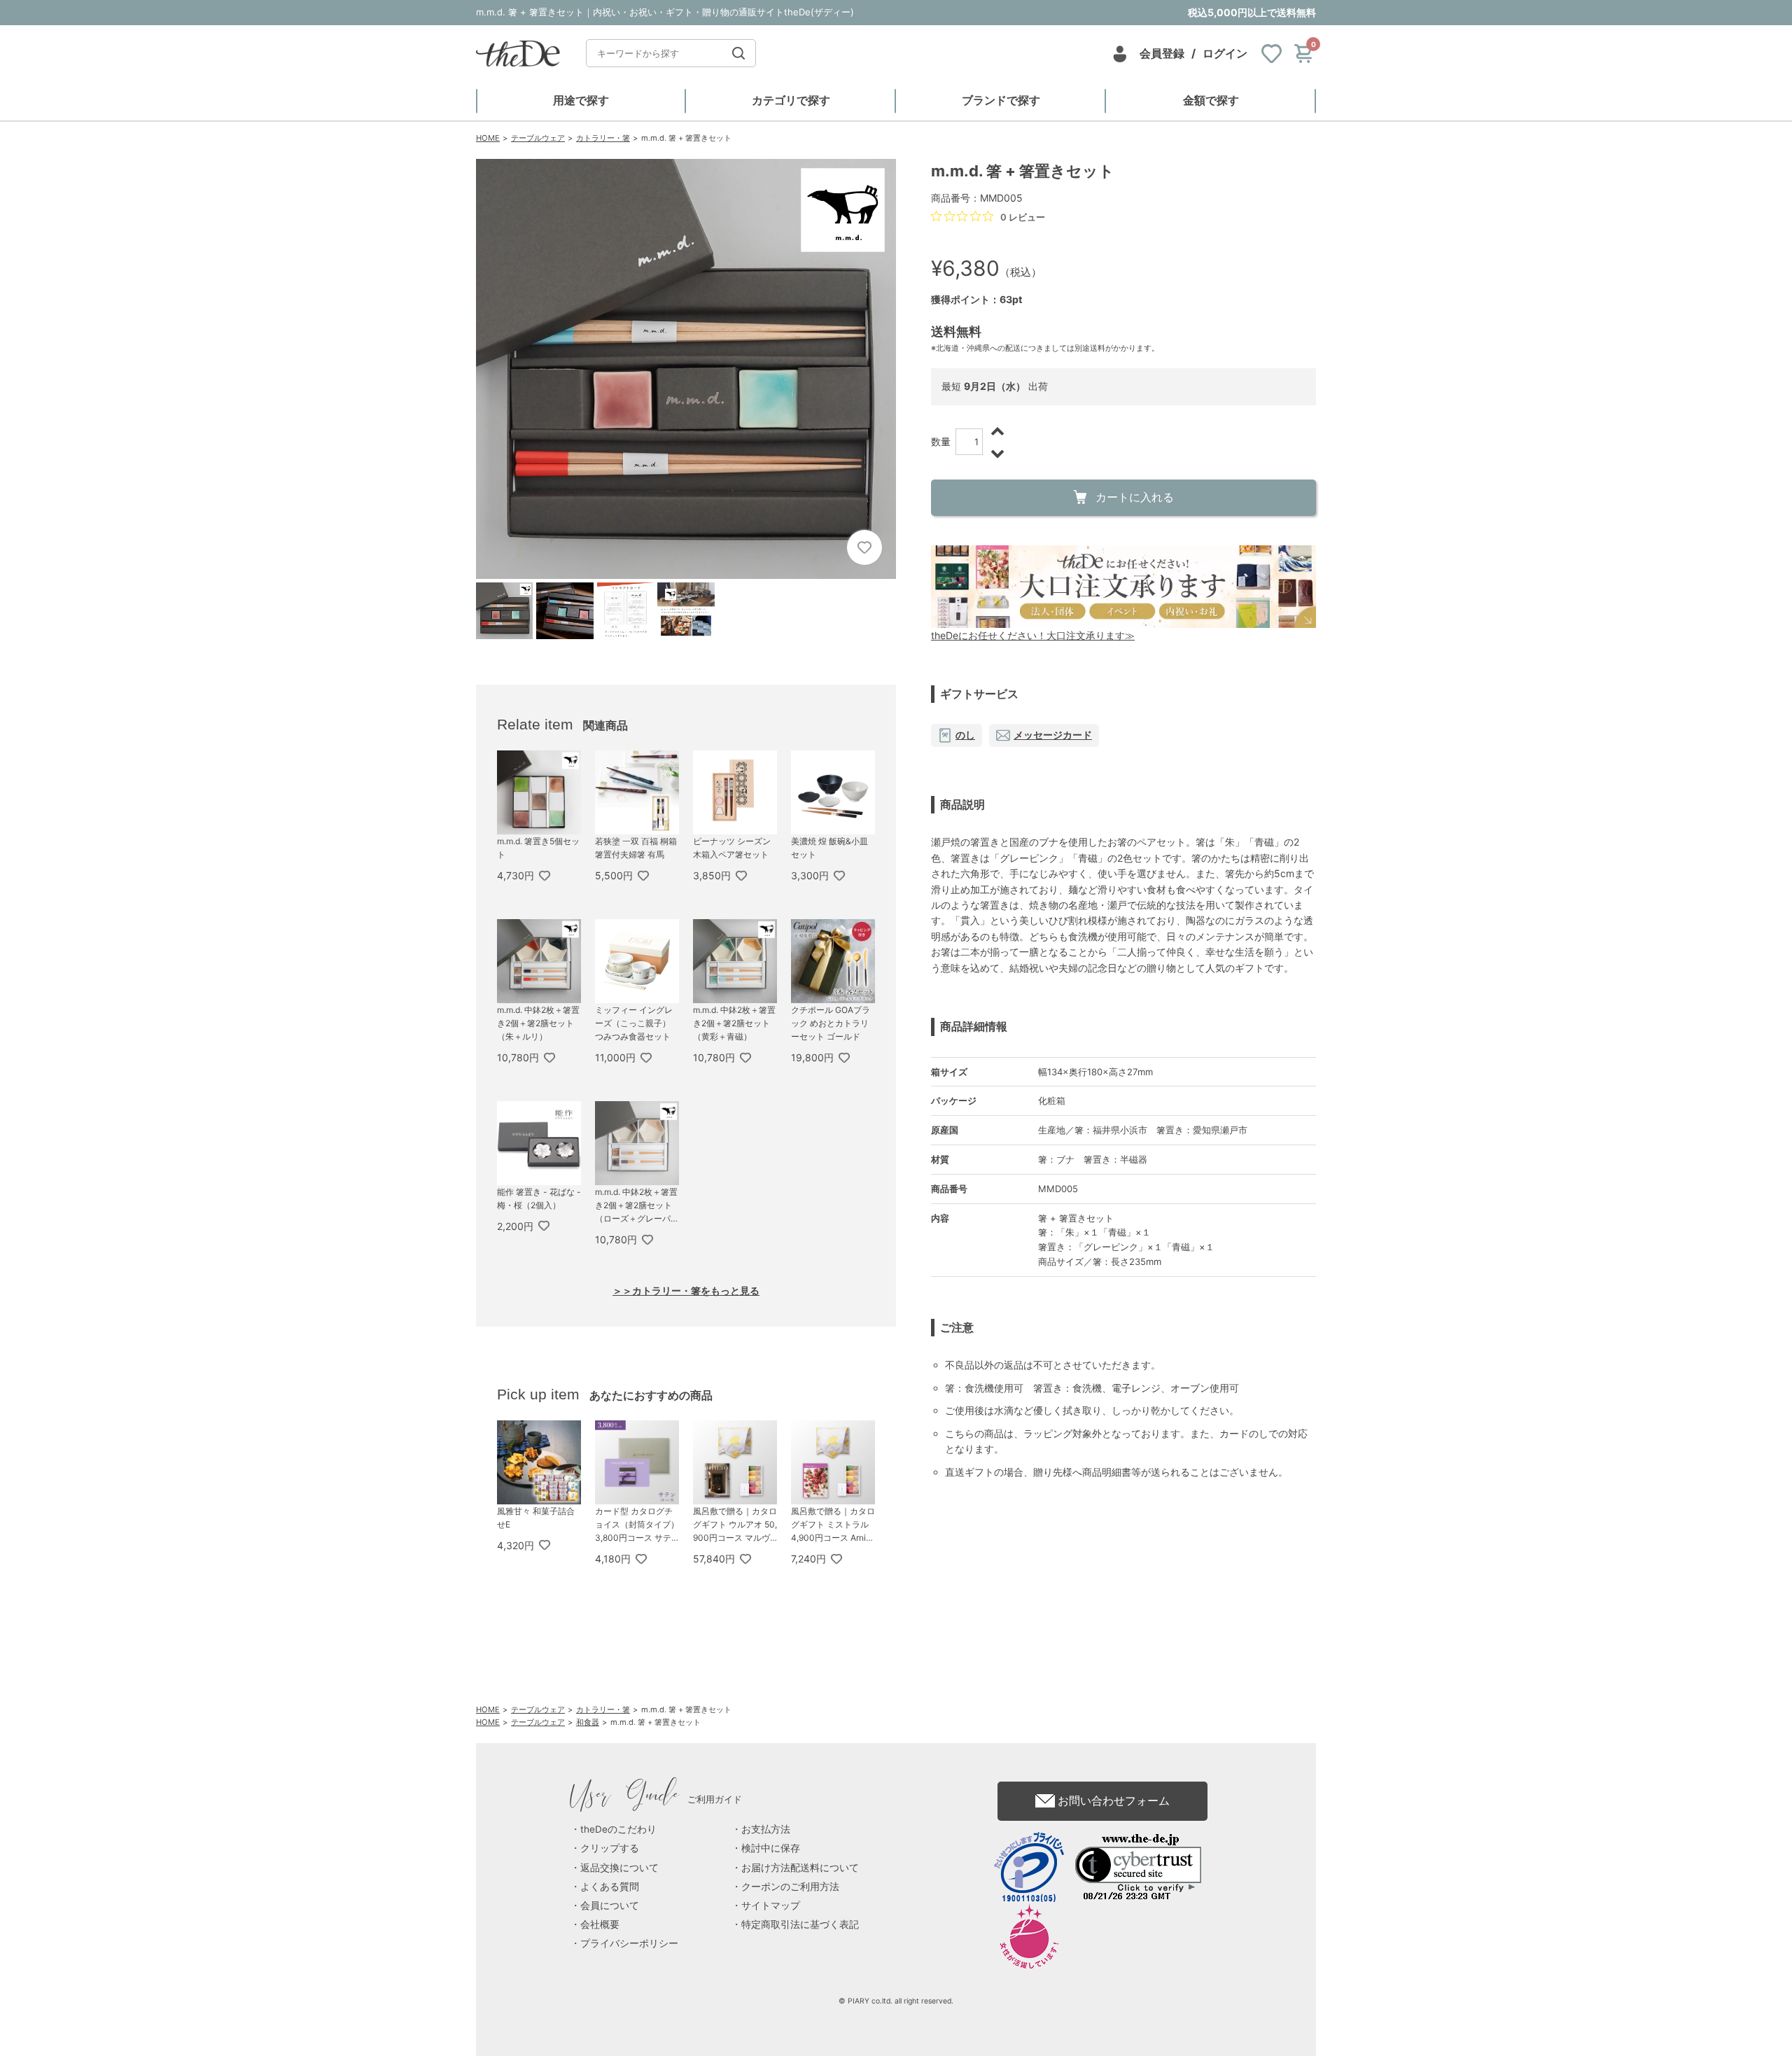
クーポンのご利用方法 (790, 1887)
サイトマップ (771, 1905)
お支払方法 (766, 1829)
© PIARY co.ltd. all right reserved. (896, 2001)
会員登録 (1162, 53)
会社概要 (600, 1924)
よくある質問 (610, 1887)
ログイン (1225, 53)
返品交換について (619, 1868)
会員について (610, 1905)
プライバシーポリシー (629, 1943)
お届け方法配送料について (800, 1868)
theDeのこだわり (618, 1829)
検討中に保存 (771, 1848)
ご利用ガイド (656, 1799)
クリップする (610, 1848)
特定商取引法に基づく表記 (800, 1924)
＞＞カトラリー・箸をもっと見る (686, 1291)
